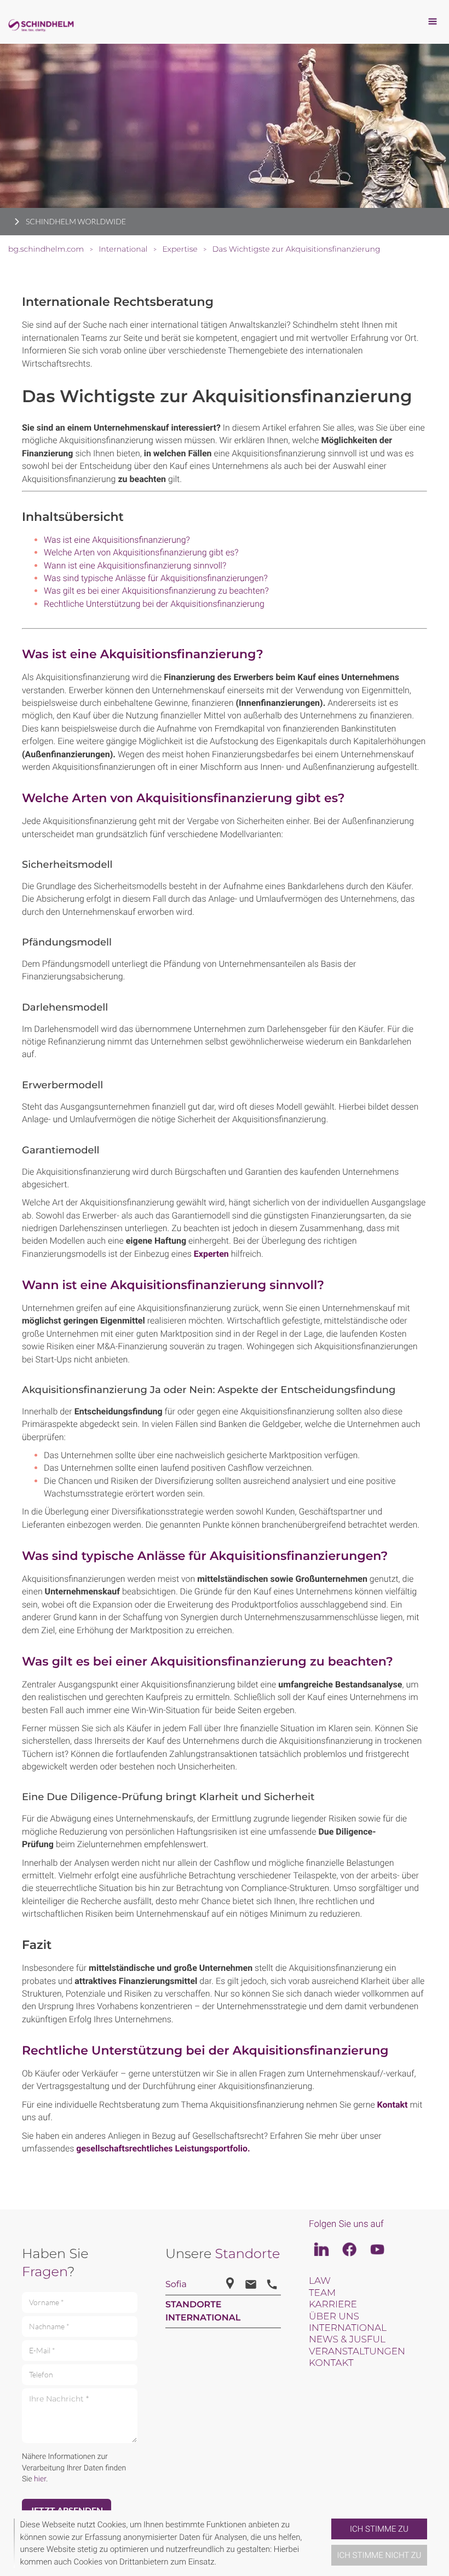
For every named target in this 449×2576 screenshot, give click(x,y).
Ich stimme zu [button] (379, 2529)
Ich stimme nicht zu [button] (379, 2555)
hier (40, 2479)
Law (320, 2281)
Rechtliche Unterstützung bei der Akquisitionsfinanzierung (154, 604)
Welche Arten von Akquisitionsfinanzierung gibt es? (141, 552)
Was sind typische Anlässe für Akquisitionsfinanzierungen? (156, 578)
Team (322, 2293)
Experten (211, 1254)
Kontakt (393, 2105)
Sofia (176, 2285)
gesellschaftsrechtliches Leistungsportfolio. (163, 2148)
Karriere (333, 2305)
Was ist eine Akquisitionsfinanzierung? (117, 540)
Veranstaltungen (357, 2352)
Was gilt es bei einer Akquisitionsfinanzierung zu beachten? (156, 591)
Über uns (334, 2317)
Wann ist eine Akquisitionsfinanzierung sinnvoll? (135, 565)
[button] (327, 2543)
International (348, 2328)
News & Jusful (347, 2340)
